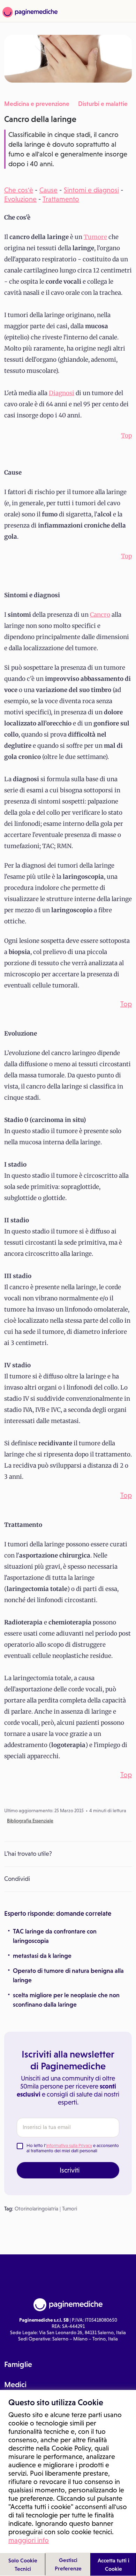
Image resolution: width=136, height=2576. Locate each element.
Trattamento (61, 199)
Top (126, 436)
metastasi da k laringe (42, 1956)
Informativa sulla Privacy (69, 2146)
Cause (48, 190)
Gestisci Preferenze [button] (68, 2564)
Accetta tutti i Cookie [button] (114, 2565)
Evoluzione (20, 199)
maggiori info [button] (29, 2540)
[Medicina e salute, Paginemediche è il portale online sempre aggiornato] (29, 12)
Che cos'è (19, 190)
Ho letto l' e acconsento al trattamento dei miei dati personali (73, 2148)
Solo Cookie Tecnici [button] (23, 2565)
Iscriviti (70, 2170)
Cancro (100, 615)
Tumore (95, 237)
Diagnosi (62, 393)
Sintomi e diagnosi (91, 190)
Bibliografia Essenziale (30, 1821)
